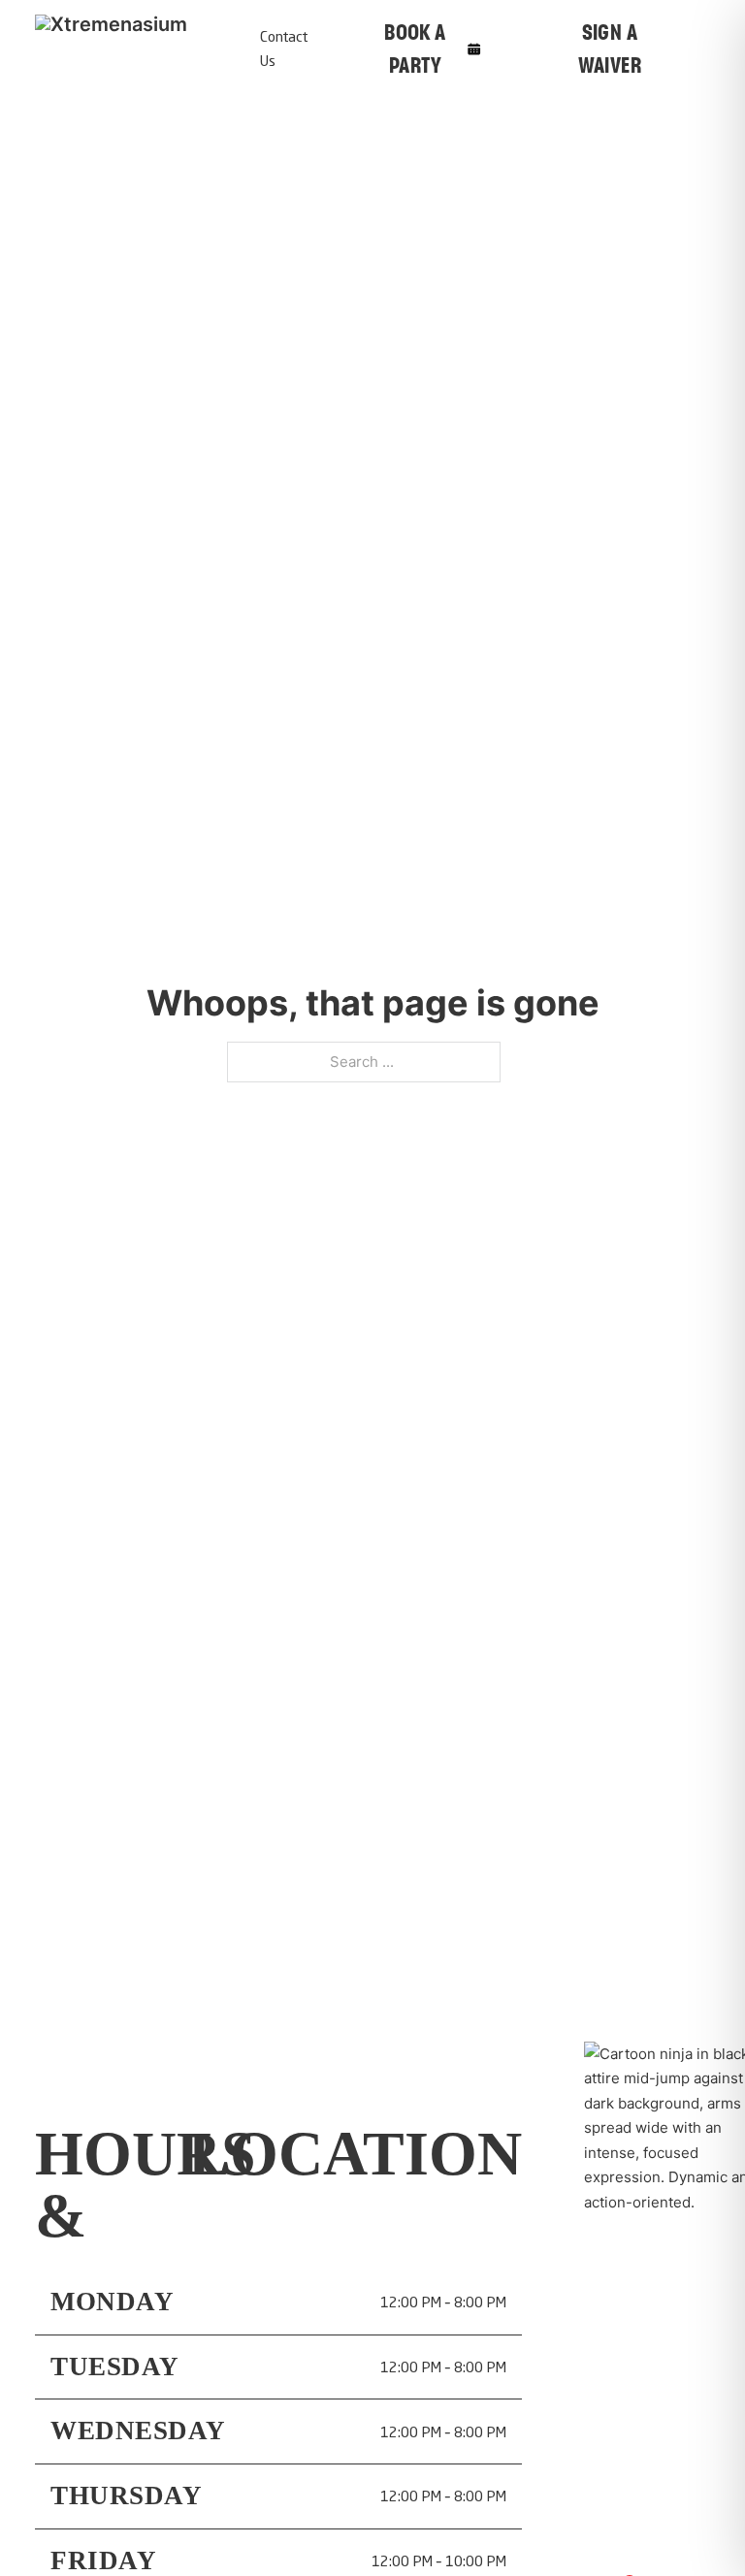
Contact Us (284, 49)
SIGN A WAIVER (610, 48)
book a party (415, 48)
